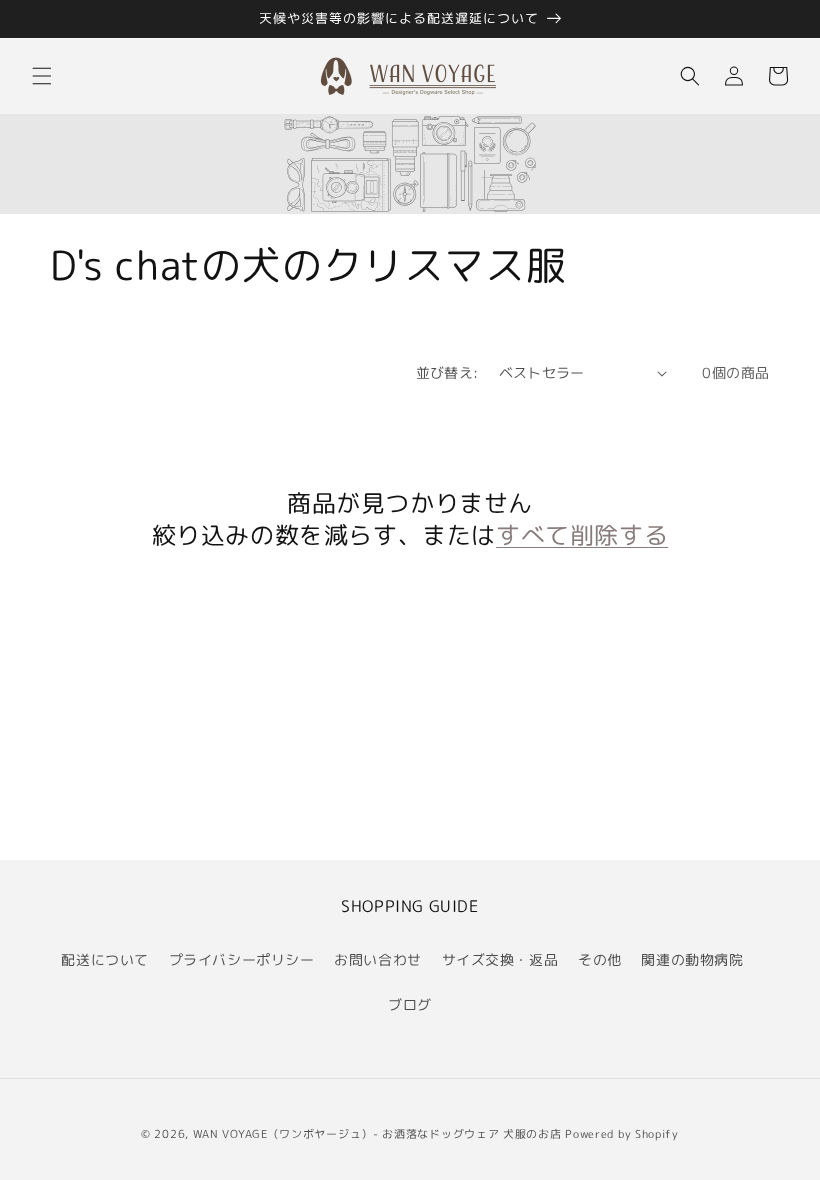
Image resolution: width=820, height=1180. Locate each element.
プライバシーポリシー (242, 959)
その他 (600, 959)
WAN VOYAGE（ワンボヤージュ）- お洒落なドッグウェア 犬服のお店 (377, 1134)
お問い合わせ (378, 959)
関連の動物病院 (692, 959)
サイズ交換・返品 (500, 959)
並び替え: (447, 372)
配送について (105, 959)
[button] (42, 76)
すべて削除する (582, 535)
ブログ (410, 1004)
